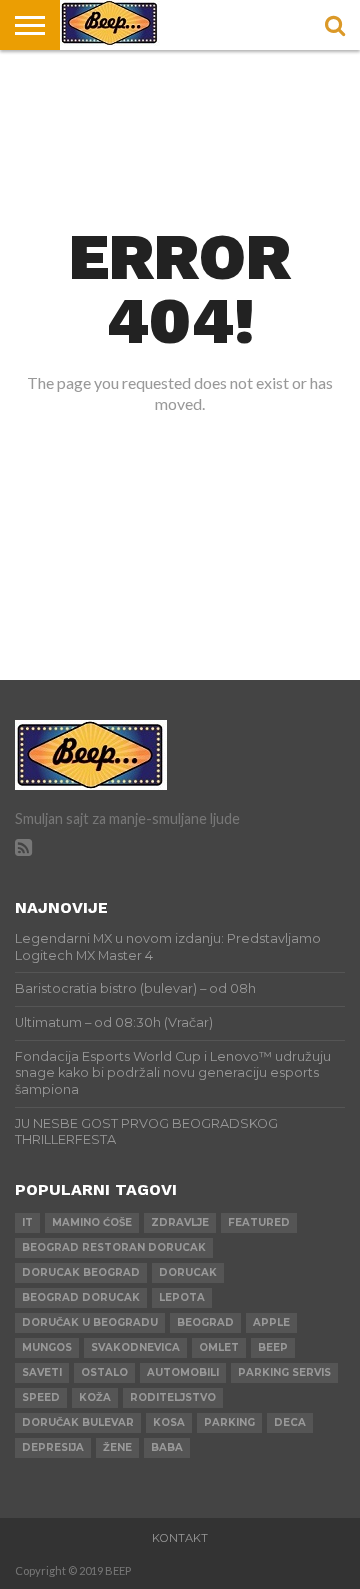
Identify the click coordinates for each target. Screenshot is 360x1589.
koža (95, 1397)
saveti (42, 1372)
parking (229, 1422)
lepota (182, 1297)
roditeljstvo (173, 1397)
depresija (53, 1447)
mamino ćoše (92, 1222)
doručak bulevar (78, 1422)
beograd (205, 1322)
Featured (259, 1222)
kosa (169, 1422)
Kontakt (180, 1538)
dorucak (188, 1272)
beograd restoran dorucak (114, 1247)
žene (117, 1447)
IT (27, 1222)
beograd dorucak (81, 1297)
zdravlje (180, 1222)
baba (167, 1447)
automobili (183, 1372)
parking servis (284, 1372)
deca (290, 1422)
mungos (47, 1347)
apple (271, 1322)
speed (41, 1397)
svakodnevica (135, 1347)
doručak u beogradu (90, 1322)
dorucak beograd (81, 1272)
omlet (219, 1347)
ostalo (104, 1372)
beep (273, 1347)
